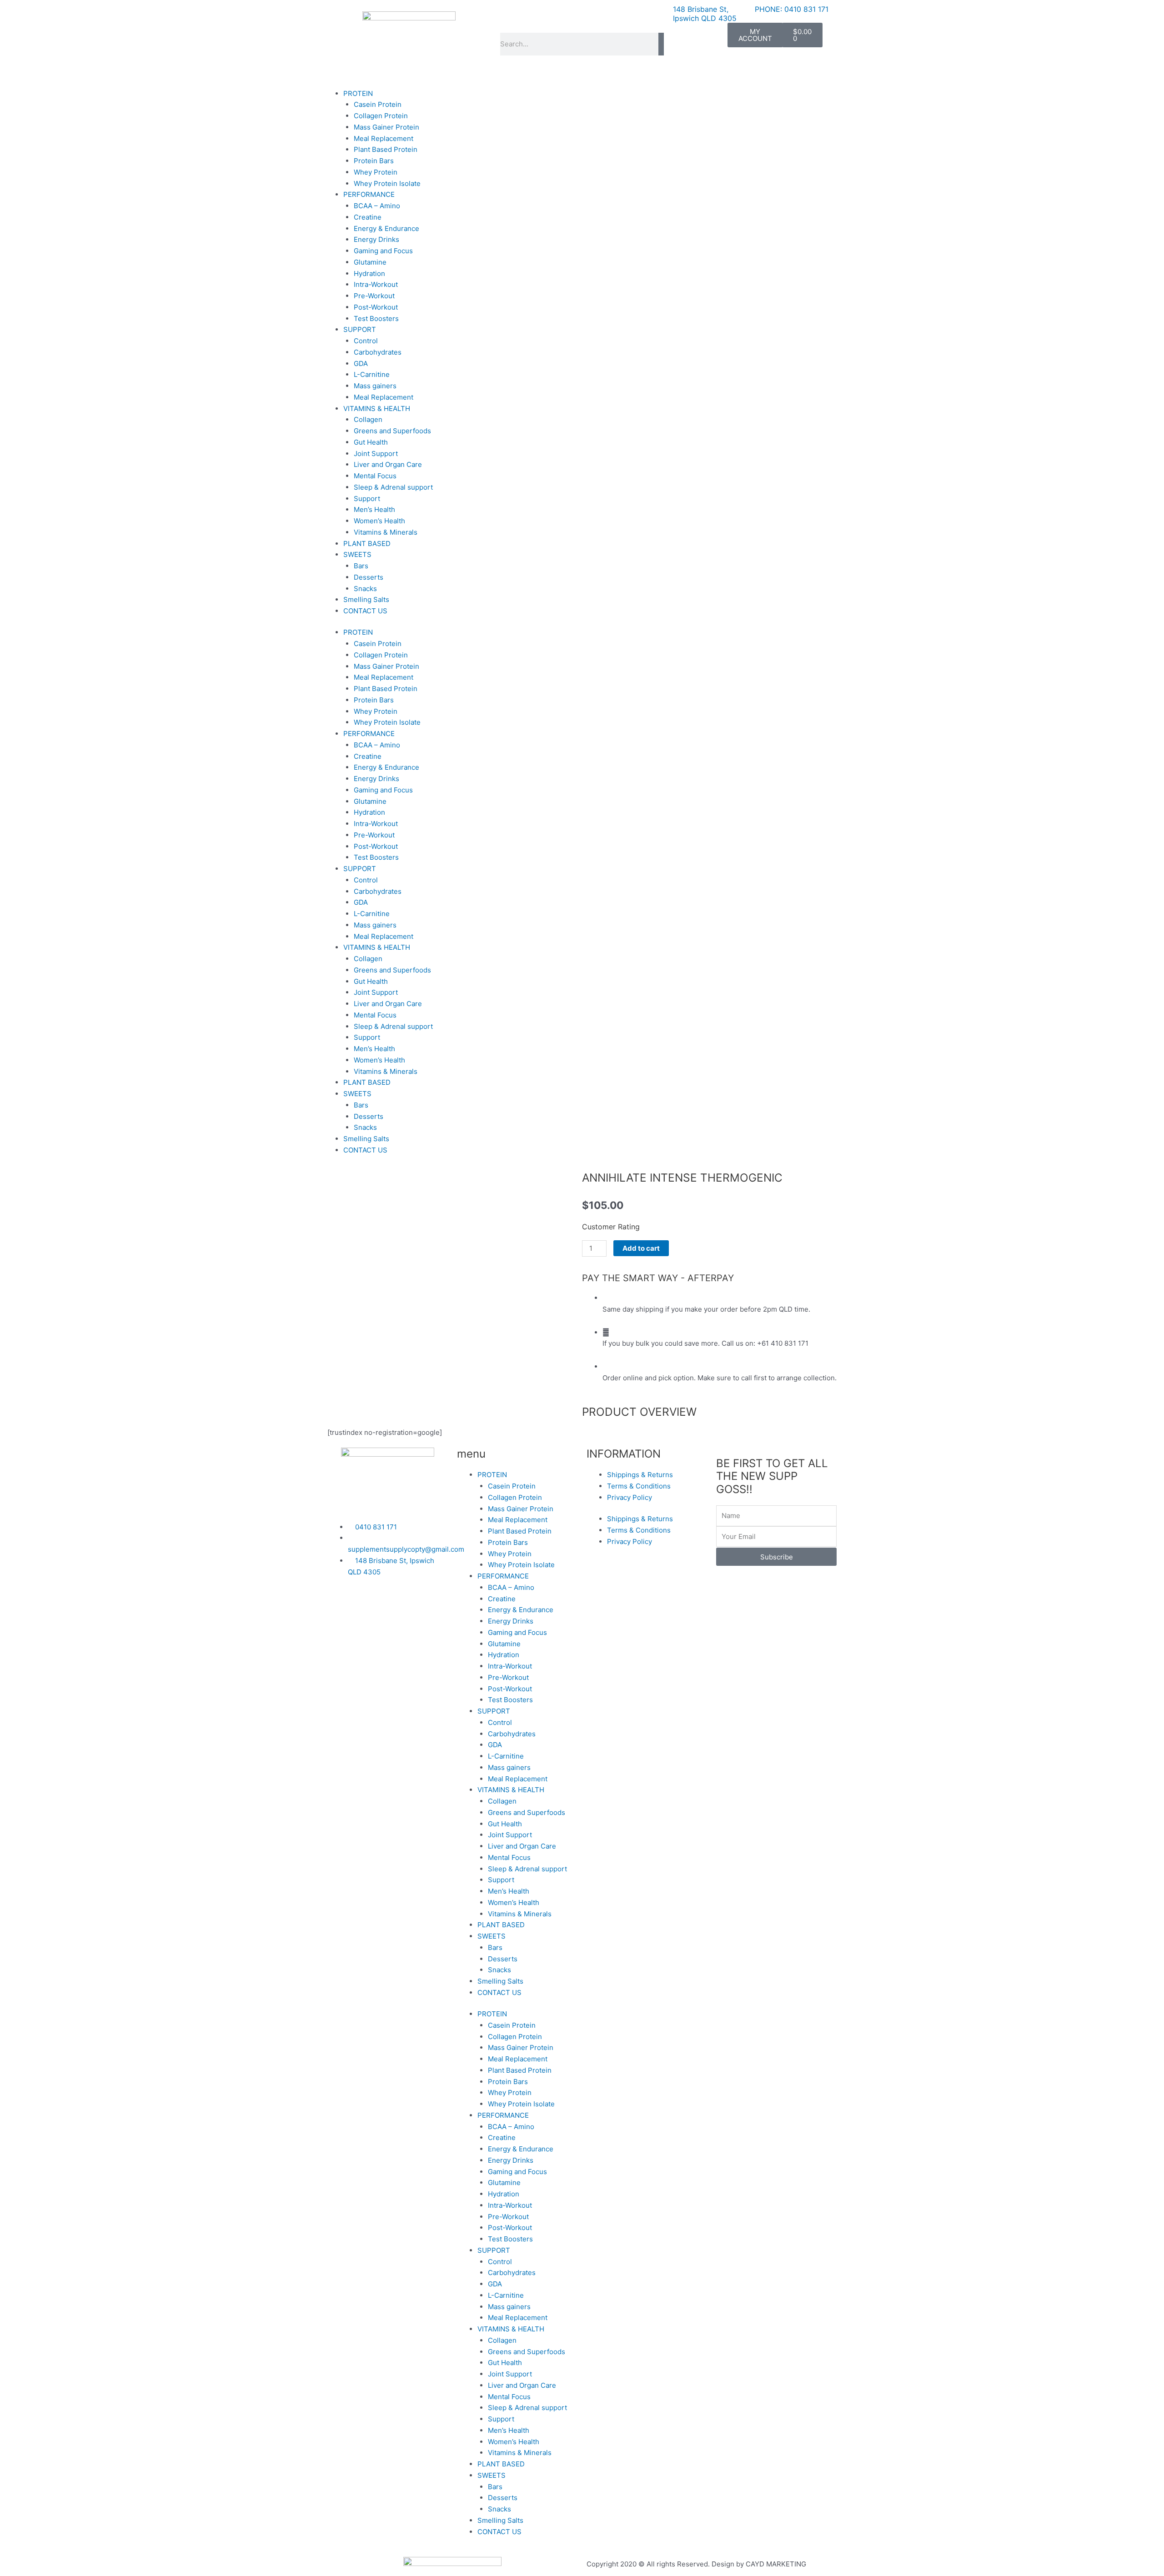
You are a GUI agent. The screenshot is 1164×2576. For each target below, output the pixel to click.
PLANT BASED (367, 544)
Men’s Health (374, 509)
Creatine (368, 217)
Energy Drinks (376, 239)
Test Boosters (376, 318)
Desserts (369, 577)
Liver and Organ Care (388, 464)
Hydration (369, 273)
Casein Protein (378, 104)
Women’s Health (379, 521)
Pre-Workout (374, 296)
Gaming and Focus (383, 251)
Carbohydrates (378, 352)
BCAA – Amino (377, 206)
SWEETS (357, 554)
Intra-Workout (376, 284)
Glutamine (370, 262)
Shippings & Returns (640, 1475)
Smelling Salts (366, 599)
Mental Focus (375, 476)
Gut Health (371, 442)
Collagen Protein (381, 116)
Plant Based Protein (386, 149)
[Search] (661, 44)
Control (366, 341)
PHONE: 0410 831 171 (792, 9)
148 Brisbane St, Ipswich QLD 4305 (705, 14)
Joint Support (376, 454)
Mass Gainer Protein (386, 127)
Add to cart (641, 1248)
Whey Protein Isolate (387, 183)
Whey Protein (376, 172)
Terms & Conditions (639, 1486)
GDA (361, 363)
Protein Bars (374, 161)
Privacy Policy (630, 1497)
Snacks (365, 589)
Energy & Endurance (386, 228)
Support (367, 499)
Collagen (368, 419)
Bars (361, 566)
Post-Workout (376, 307)
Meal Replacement (384, 138)
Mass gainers (375, 386)
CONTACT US (365, 611)
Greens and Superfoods (392, 431)
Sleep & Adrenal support (393, 487)
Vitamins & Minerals (386, 532)
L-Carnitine (372, 374)
